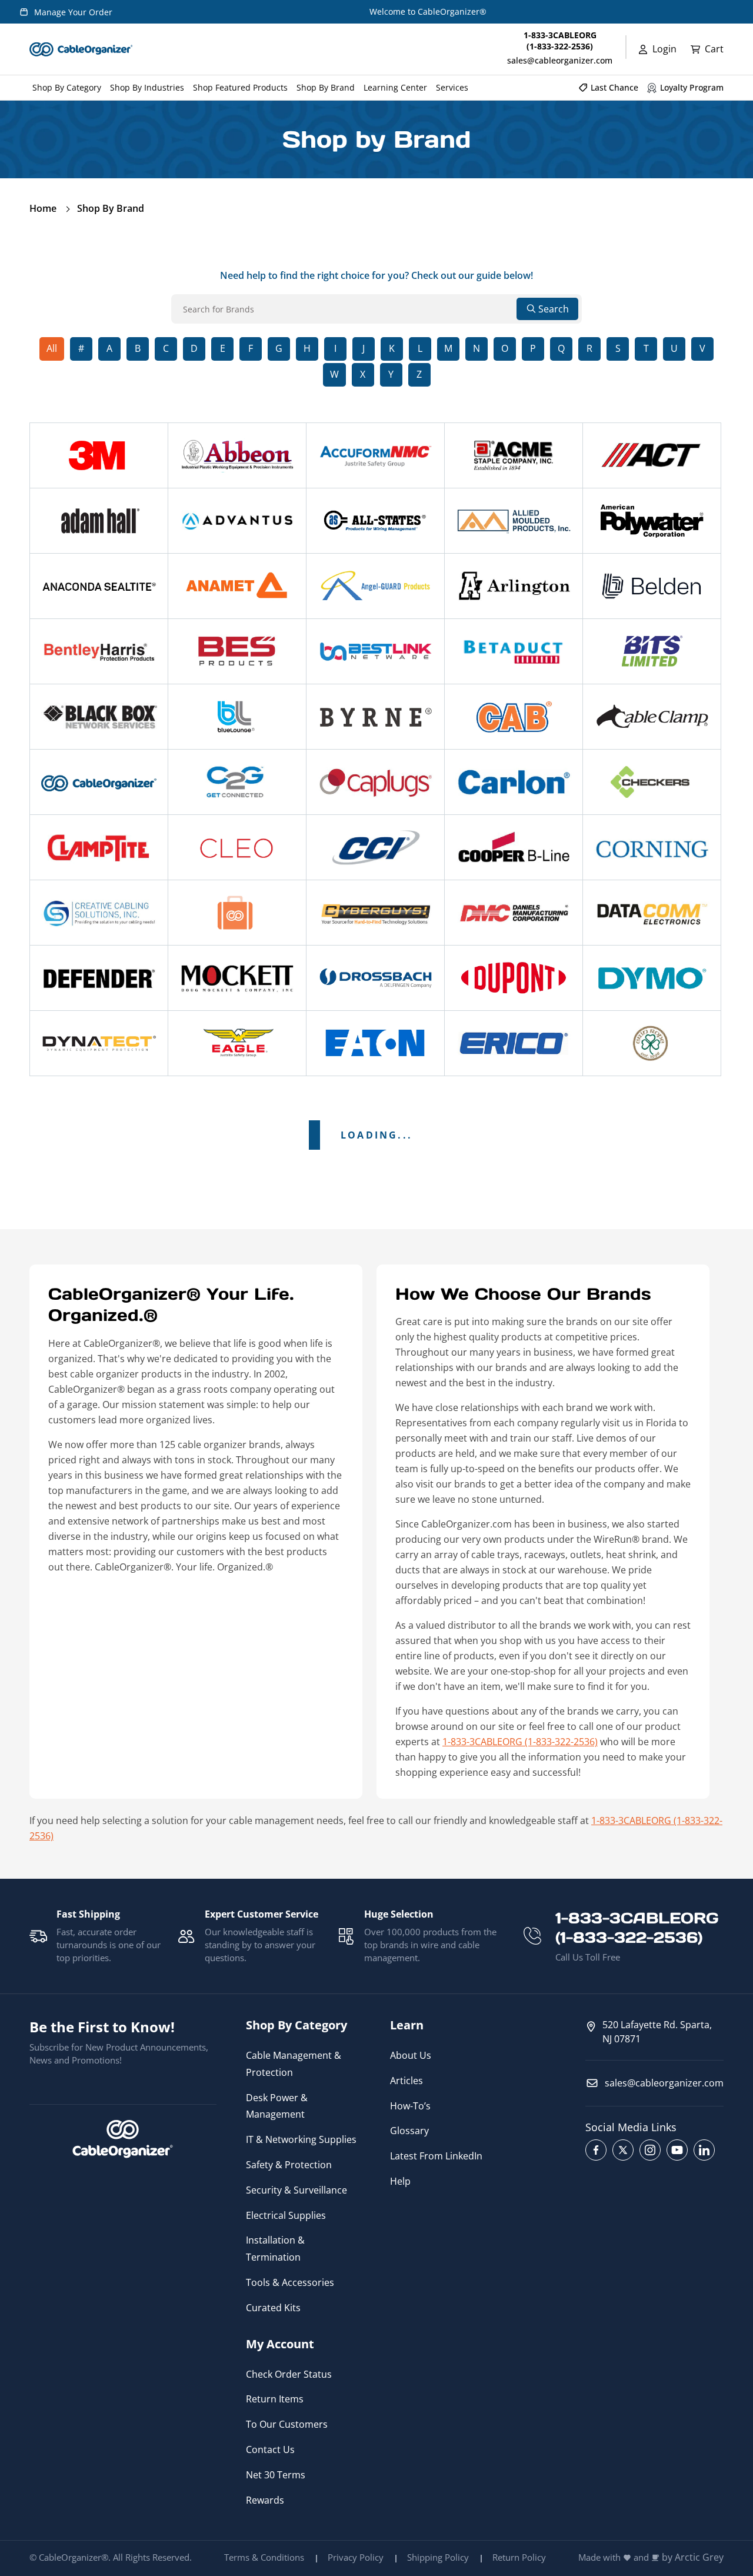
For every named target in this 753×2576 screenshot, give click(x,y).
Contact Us (270, 2449)
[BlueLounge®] (237, 717)
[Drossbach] (375, 978)
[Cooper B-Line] (514, 847)
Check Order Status (289, 2374)
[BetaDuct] (514, 651)
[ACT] (652, 455)
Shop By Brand (111, 208)
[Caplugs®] (375, 782)
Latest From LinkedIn (436, 2156)
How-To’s (410, 2106)
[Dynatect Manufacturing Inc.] (99, 1043)
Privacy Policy (356, 2557)
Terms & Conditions (264, 2557)
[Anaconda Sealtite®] (99, 586)
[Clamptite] (99, 847)
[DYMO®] (652, 978)
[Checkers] (652, 782)
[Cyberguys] (375, 913)
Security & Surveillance (296, 2190)
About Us (411, 2055)
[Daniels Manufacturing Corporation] (514, 913)
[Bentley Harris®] (99, 651)
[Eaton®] (375, 1043)
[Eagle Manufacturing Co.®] (237, 1043)
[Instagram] (650, 2150)
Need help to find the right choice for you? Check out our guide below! (376, 275)
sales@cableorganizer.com (560, 60)
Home (43, 208)
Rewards (265, 2500)
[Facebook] (596, 2150)
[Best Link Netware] (375, 651)
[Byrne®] (375, 717)
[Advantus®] (237, 521)
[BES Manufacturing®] (237, 651)
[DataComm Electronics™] (652, 913)
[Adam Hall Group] (99, 521)
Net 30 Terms (276, 2475)
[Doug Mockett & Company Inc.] (237, 978)
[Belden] (652, 586)
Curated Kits (273, 2308)
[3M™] (99, 455)
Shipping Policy (438, 2557)
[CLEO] (237, 847)
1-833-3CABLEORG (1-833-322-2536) (520, 1742)
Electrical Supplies (286, 2215)
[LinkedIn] (704, 2150)
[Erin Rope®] (652, 1043)
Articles (407, 2081)
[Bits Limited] (652, 651)
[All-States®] (375, 521)
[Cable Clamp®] (652, 717)
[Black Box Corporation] (99, 717)
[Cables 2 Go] (237, 782)
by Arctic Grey (693, 2557)
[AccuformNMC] (375, 455)
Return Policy (519, 2557)
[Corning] (652, 847)
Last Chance (614, 87)
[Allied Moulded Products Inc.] (514, 521)
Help (400, 2181)
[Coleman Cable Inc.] (375, 847)
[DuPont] (514, 978)
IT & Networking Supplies (301, 2139)
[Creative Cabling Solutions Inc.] (99, 913)
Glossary (409, 2131)
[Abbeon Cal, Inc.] (237, 455)
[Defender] (99, 978)
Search (554, 309)
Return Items (275, 2399)
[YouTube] (677, 2150)
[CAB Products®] (514, 717)
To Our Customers (287, 2424)
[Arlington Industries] (514, 586)
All (52, 348)
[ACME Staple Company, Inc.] (514, 455)
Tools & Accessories (290, 2282)
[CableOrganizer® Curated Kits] (237, 913)
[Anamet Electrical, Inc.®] (237, 586)
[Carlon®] (514, 782)
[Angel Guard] (375, 586)
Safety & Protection (289, 2165)
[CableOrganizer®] (99, 782)
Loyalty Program (692, 87)
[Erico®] (514, 1043)
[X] (623, 2150)
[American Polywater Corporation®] (652, 521)
